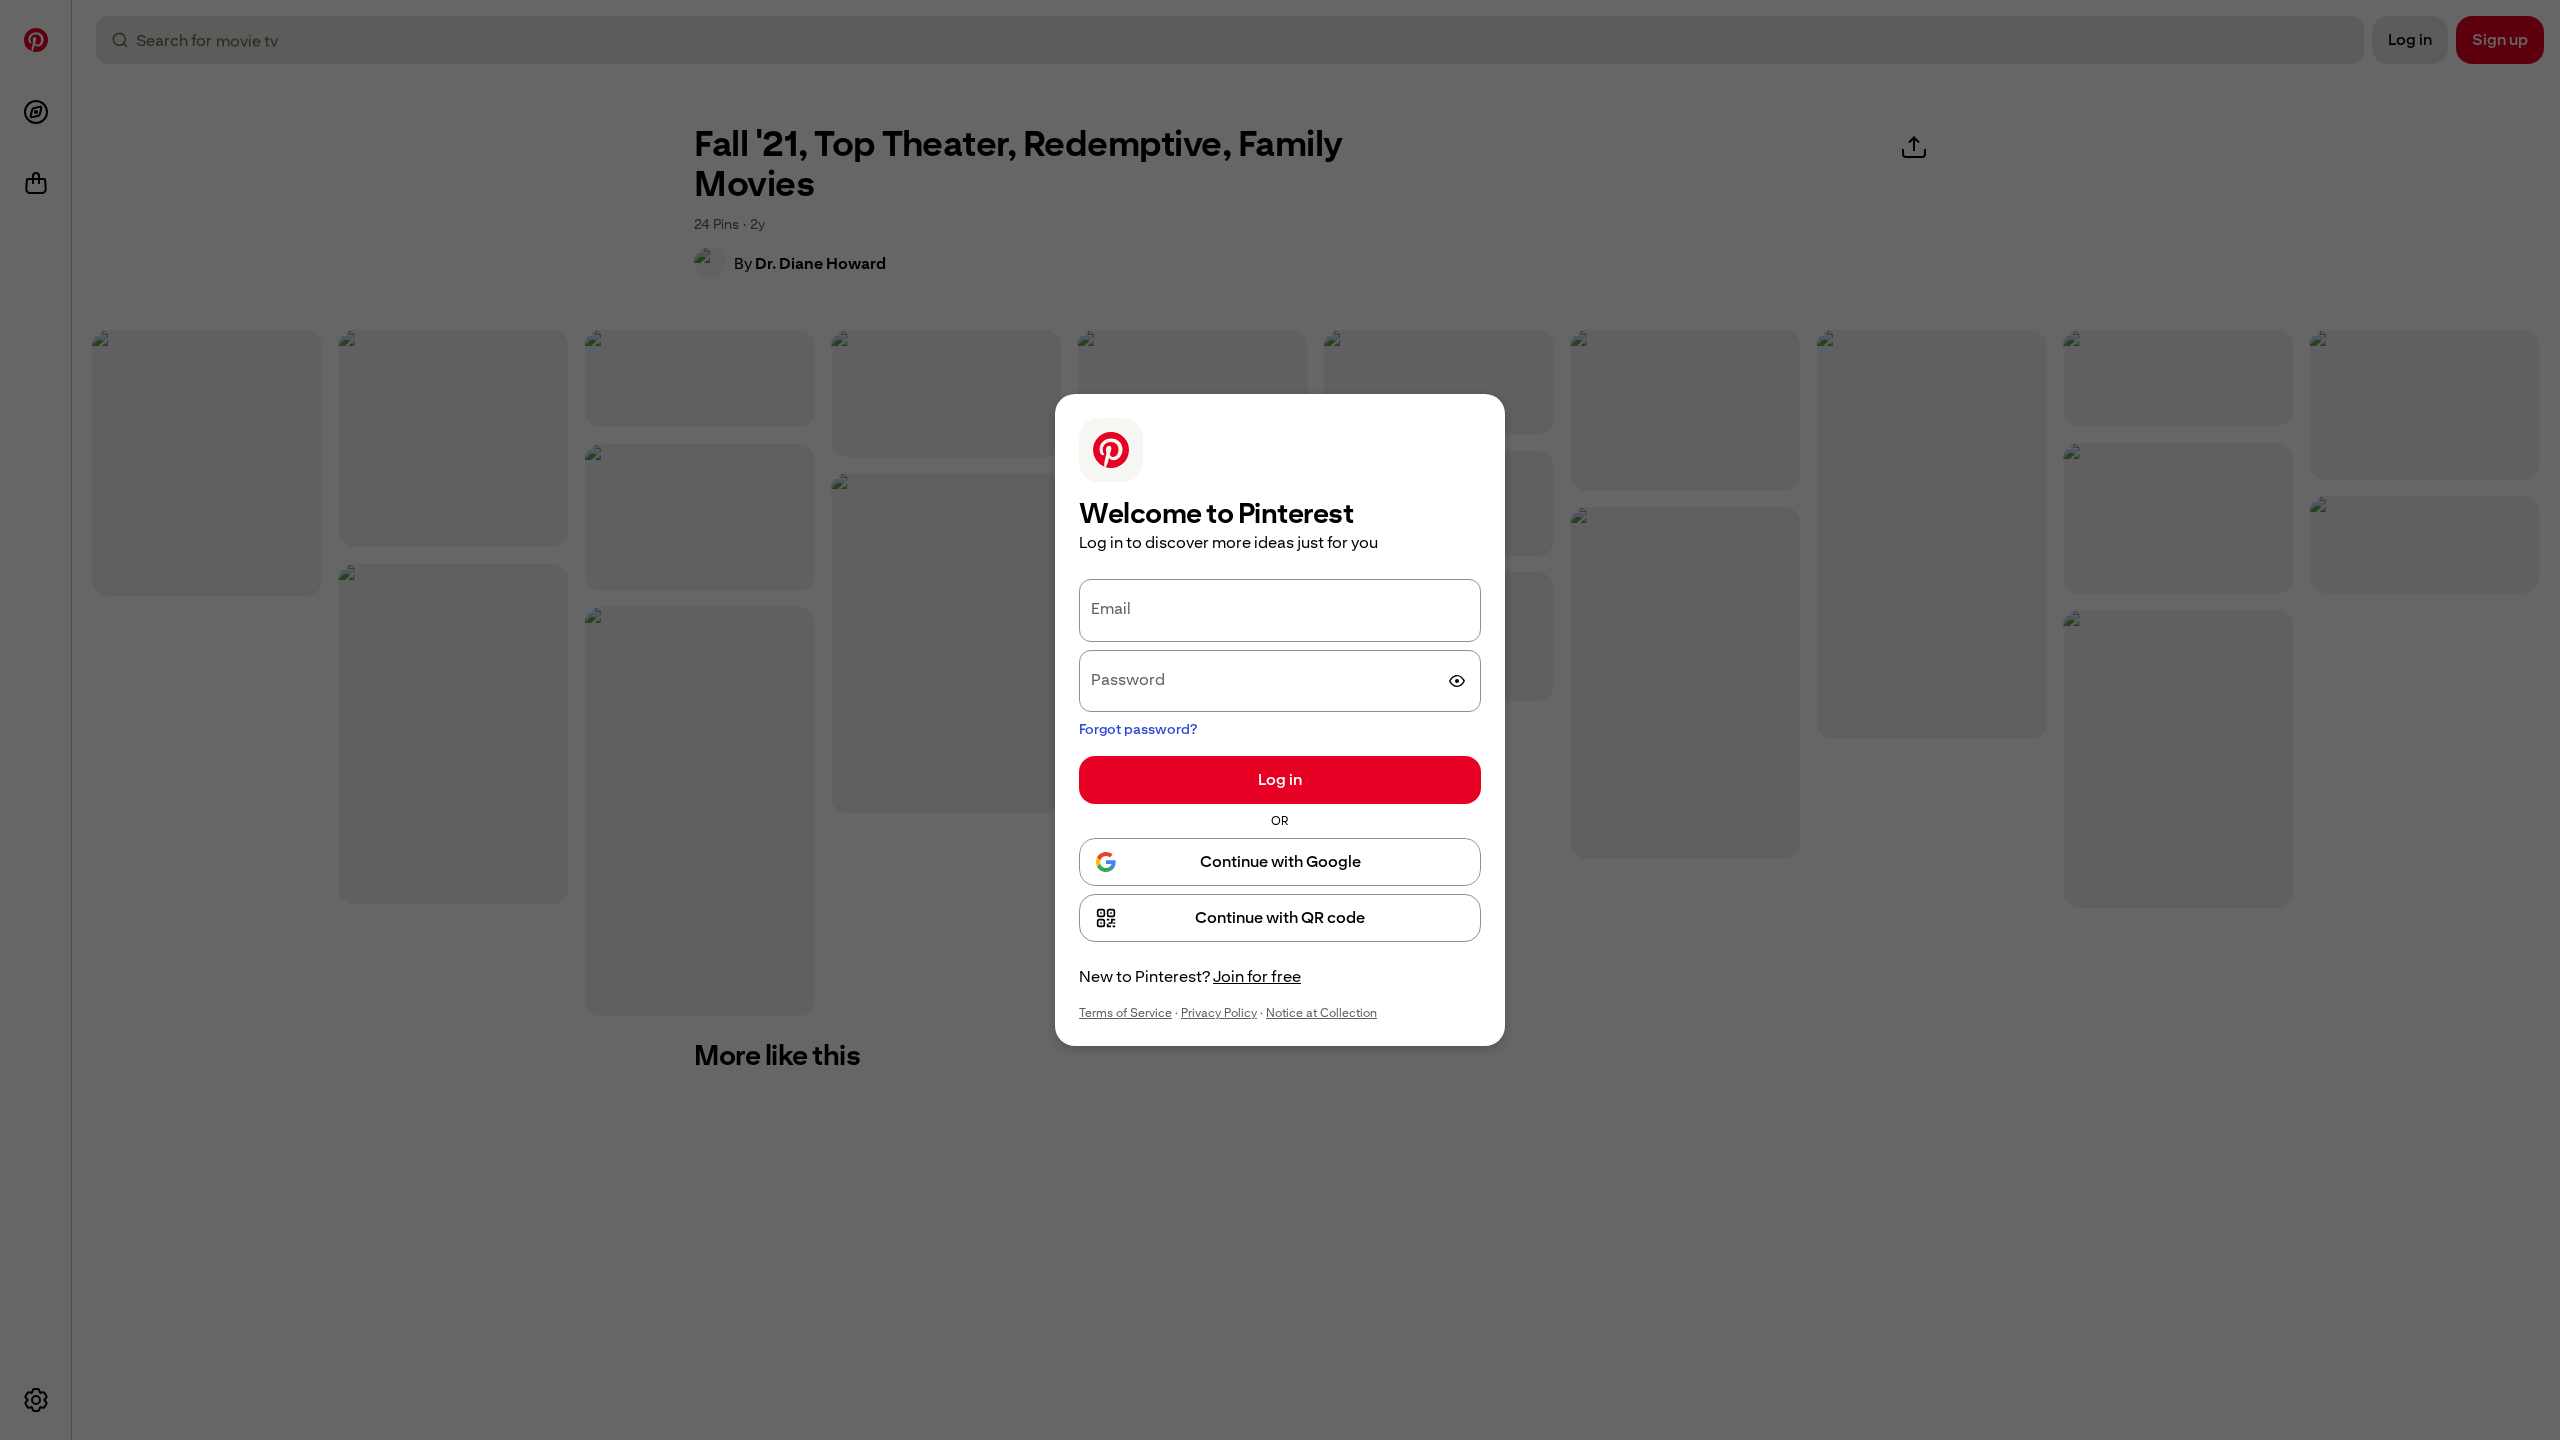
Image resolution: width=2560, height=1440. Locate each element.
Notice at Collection (1321, 1013)
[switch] (1457, 681)
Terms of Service (1125, 1013)
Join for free (1257, 976)
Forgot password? (1138, 729)
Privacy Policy (1219, 1013)
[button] (1280, 918)
